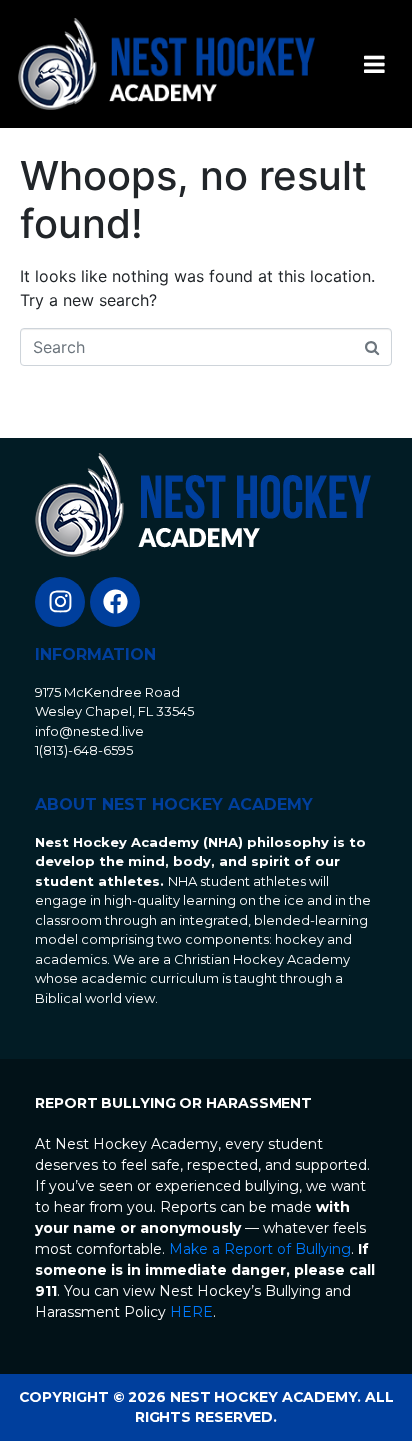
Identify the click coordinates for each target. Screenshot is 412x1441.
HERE (191, 1312)
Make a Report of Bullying (260, 1249)
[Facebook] (115, 602)
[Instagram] (60, 602)
